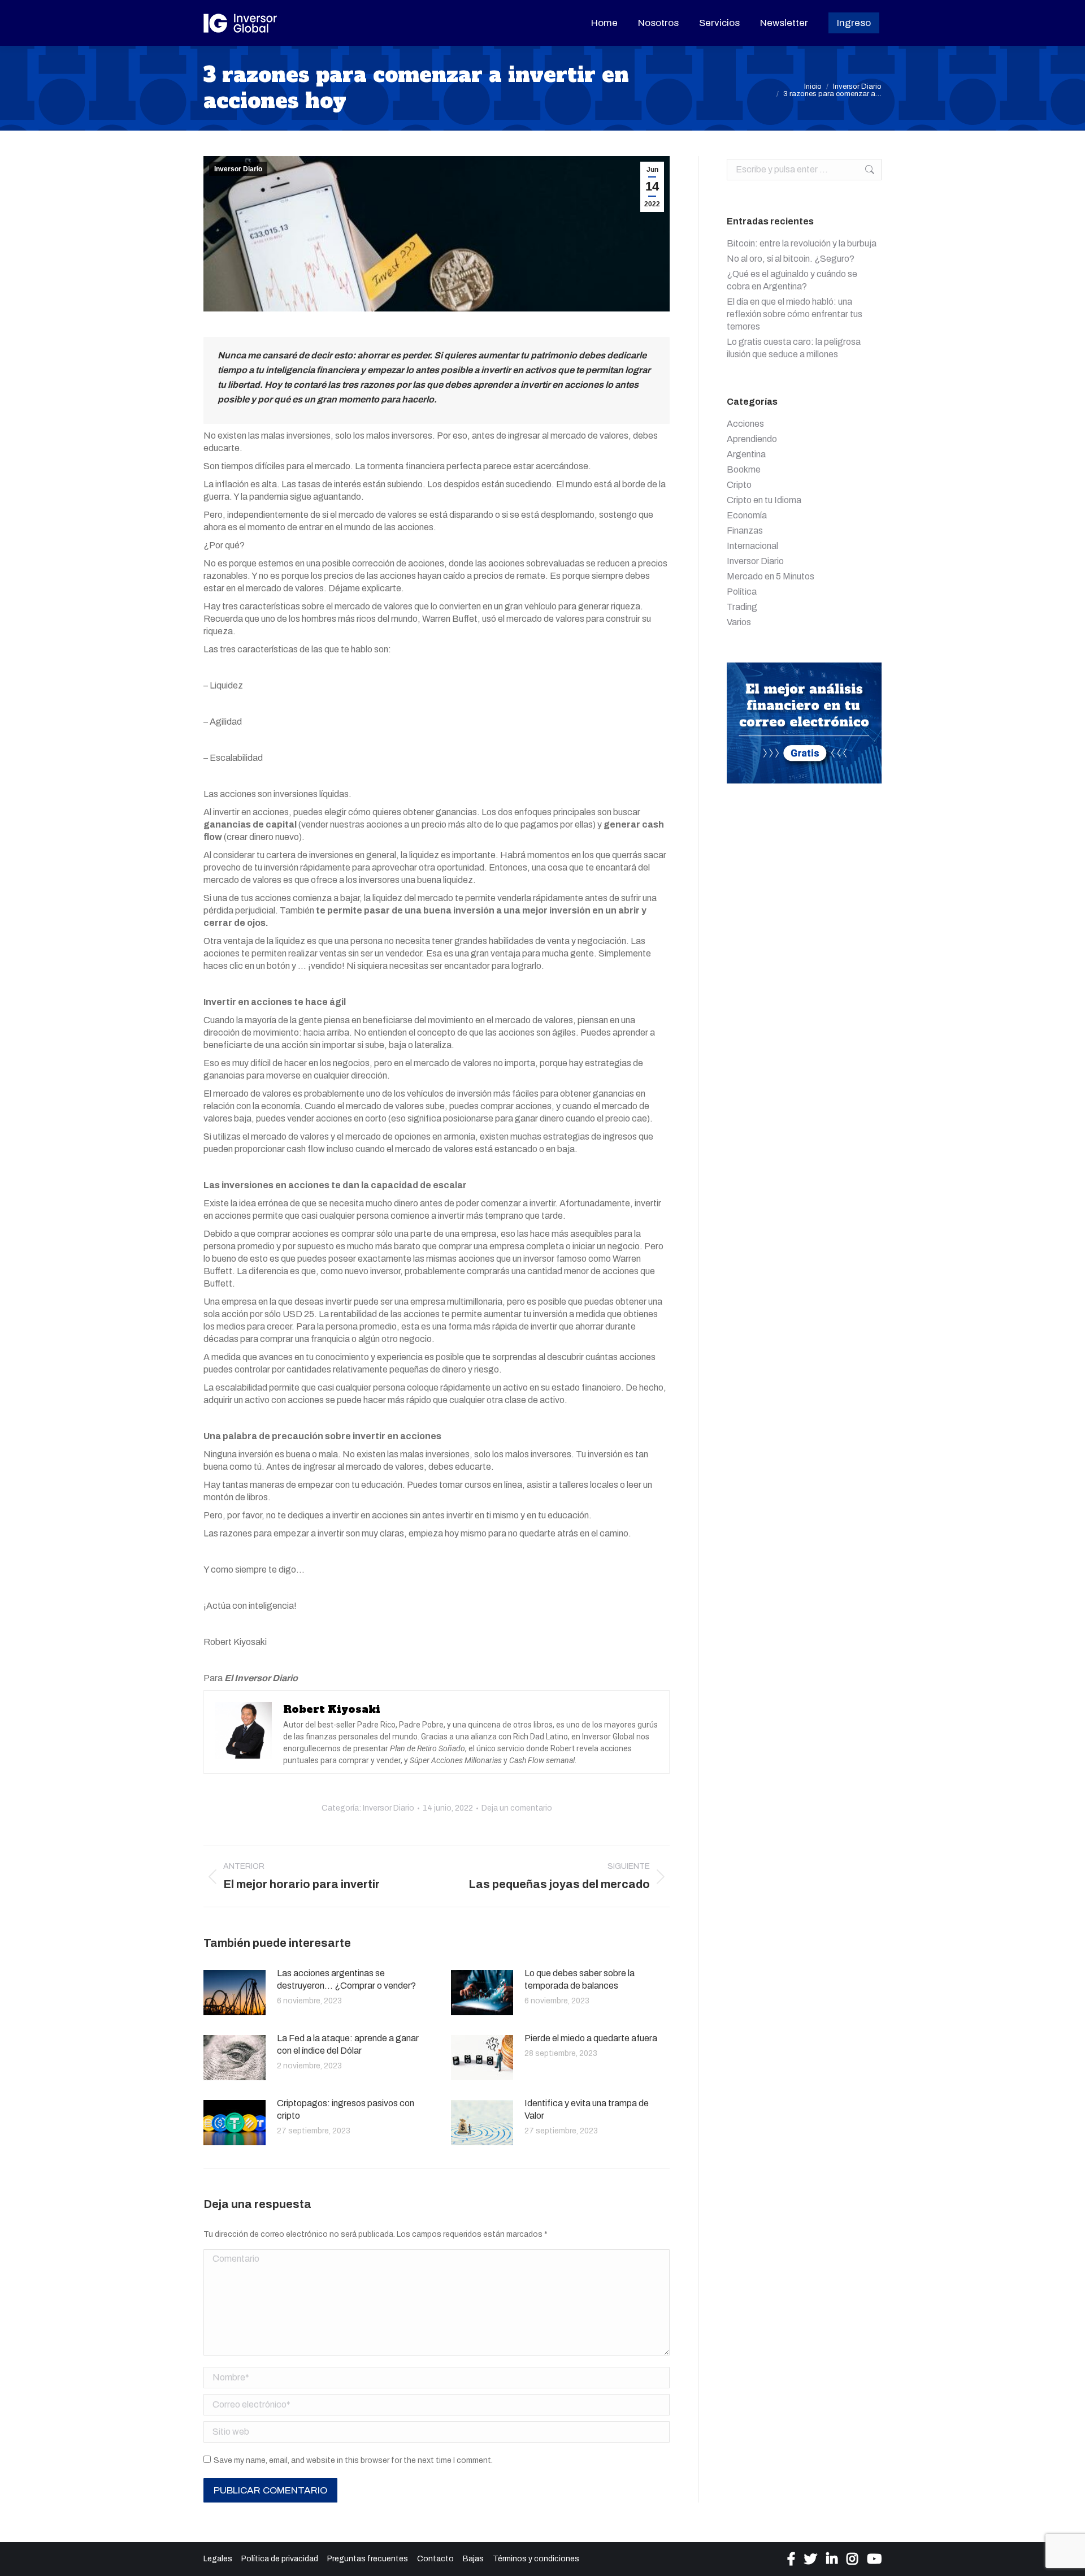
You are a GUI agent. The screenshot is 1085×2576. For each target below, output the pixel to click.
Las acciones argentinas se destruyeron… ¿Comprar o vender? (346, 1979)
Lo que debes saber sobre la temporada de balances (580, 1979)
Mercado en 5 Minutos (771, 576)
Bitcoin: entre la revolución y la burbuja (802, 243)
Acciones (745, 424)
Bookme (744, 469)
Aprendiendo (752, 439)
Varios (739, 622)
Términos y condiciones (536, 2559)
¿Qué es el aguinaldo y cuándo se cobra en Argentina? (792, 280)
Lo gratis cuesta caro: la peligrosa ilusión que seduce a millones (794, 348)
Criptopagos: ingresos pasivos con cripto (346, 2109)
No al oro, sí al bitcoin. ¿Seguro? (791, 259)
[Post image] (235, 1993)
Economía (747, 515)
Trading (742, 607)
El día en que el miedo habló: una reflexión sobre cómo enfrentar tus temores (795, 314)
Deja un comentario (517, 1808)
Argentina (746, 454)
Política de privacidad (280, 2559)
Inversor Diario (238, 169)
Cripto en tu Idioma (764, 500)
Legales (218, 2559)
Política (742, 592)
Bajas (473, 2559)
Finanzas (745, 531)
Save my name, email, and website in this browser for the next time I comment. (353, 2460)
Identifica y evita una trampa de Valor (587, 2109)
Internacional (752, 546)
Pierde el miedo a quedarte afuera (591, 2038)
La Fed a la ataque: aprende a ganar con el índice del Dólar (348, 2044)
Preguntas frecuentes (368, 2559)
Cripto (739, 485)
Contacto (435, 2559)
